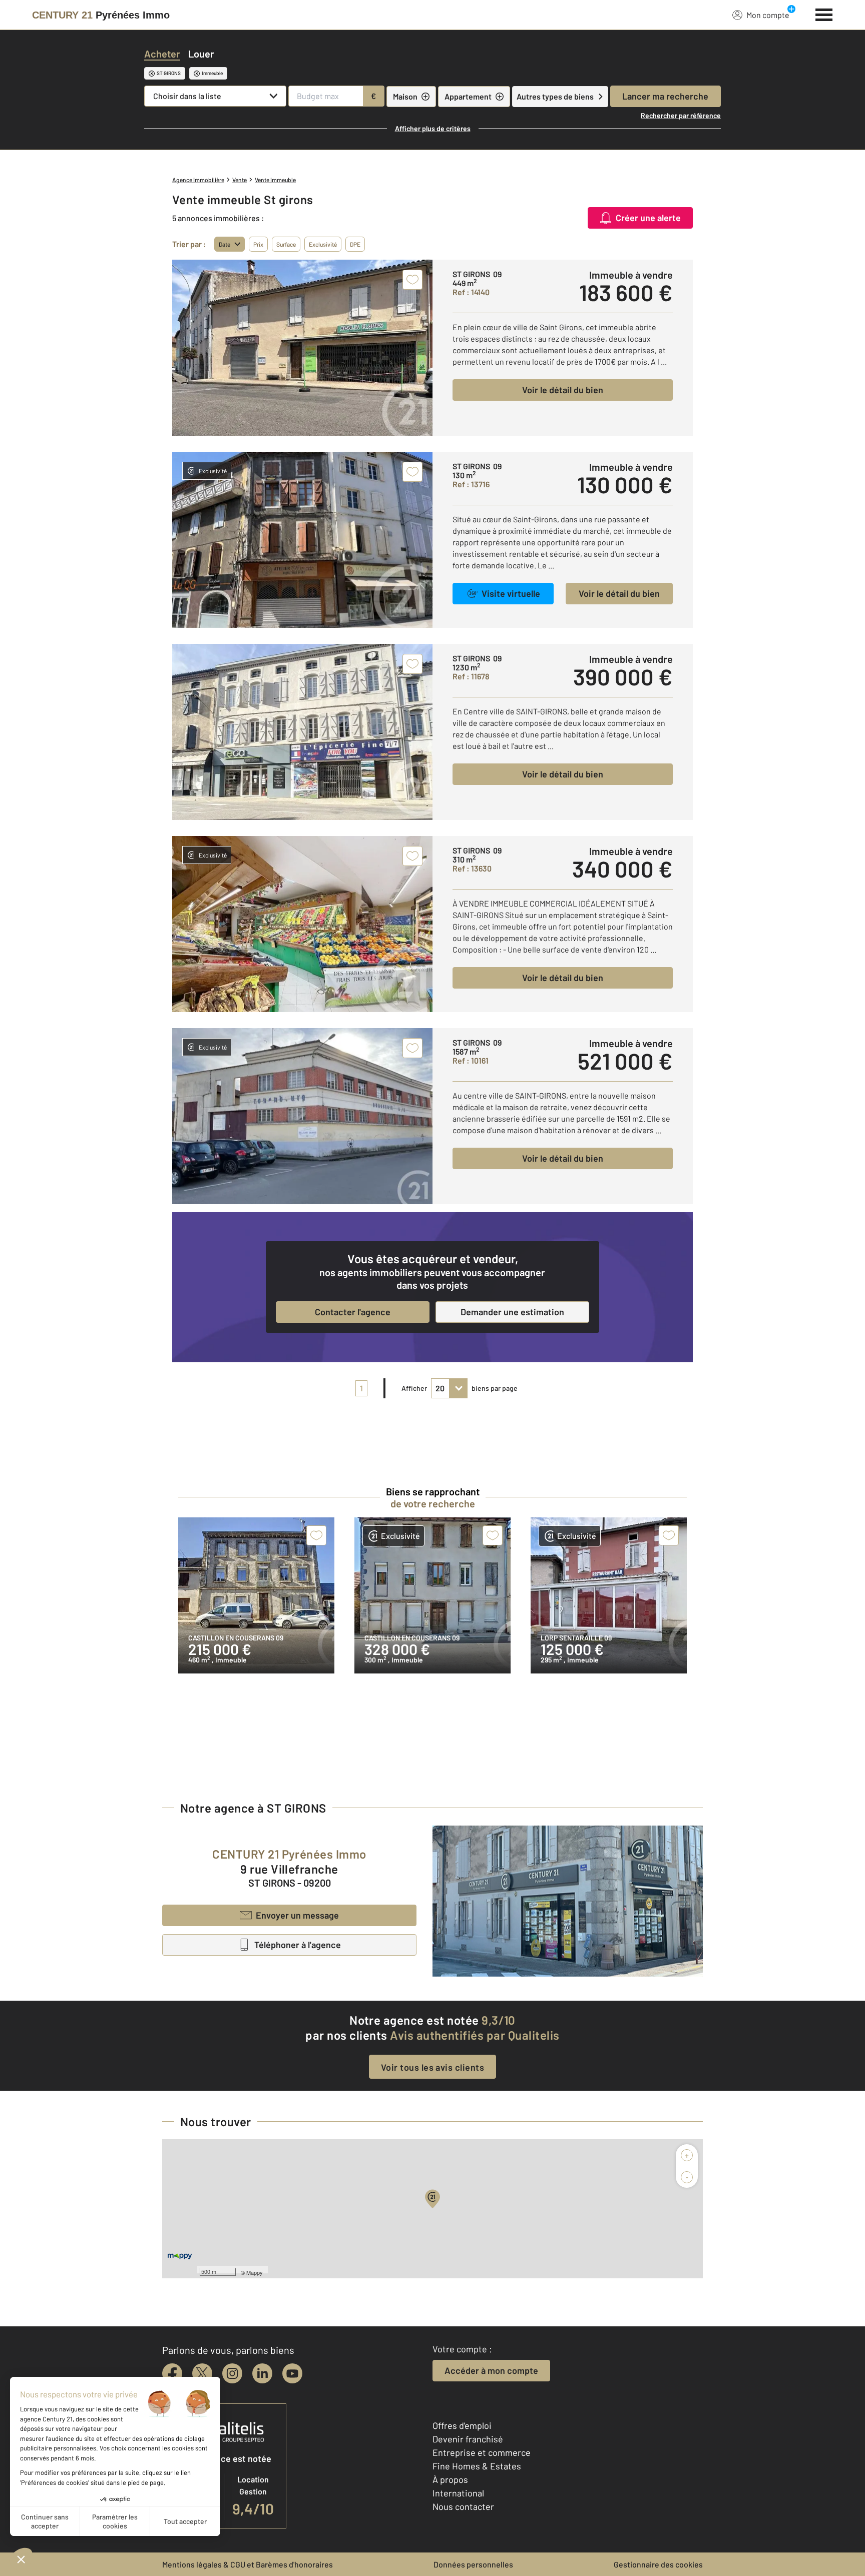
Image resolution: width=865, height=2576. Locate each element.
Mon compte (768, 15)
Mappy (255, 2272)
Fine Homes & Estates (477, 2466)
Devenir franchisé (468, 2439)
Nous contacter (463, 2506)
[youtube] (292, 2373)
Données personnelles (473, 2564)
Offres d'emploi (462, 2425)
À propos (450, 2479)
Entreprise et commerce (482, 2452)
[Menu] (824, 14)
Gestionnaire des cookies (658, 2564)
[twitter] (202, 2373)
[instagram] (232, 2373)
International (458, 2493)
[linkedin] (262, 2373)
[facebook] (172, 2373)
